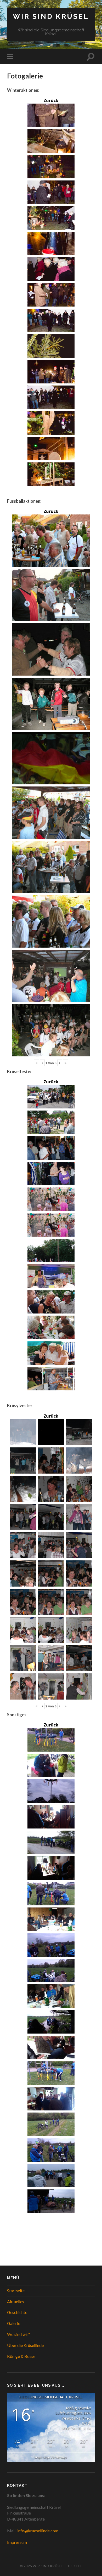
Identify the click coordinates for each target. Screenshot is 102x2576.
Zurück (51, 100)
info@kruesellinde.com (38, 2531)
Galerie (14, 2323)
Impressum (17, 2542)
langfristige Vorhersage (51, 2457)
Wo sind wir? (19, 2334)
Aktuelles (16, 2302)
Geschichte (17, 2312)
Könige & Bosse (21, 2356)
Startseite (16, 2291)
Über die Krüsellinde (25, 2345)
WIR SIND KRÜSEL (51, 16)
